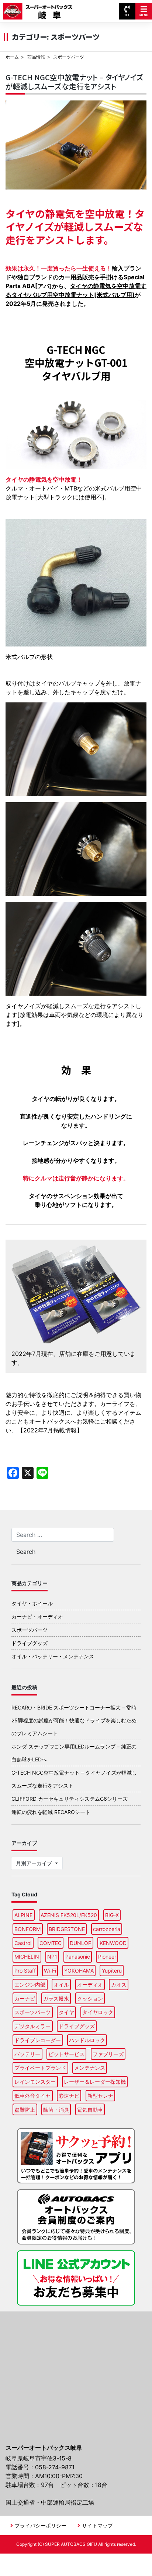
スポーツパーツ (30, 1630)
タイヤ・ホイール (32, 1603)
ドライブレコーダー (38, 2040)
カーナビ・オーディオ (37, 1617)
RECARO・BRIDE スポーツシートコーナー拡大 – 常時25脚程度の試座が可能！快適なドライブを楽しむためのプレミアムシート (74, 1720)
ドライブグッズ (30, 1643)
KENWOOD (113, 1943)
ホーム (12, 57)
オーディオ (90, 1985)
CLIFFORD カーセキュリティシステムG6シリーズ (70, 1799)
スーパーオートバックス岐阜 (40, 8)
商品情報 (36, 57)
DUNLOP (81, 1943)
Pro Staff (25, 1971)
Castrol (23, 1943)
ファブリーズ (108, 2054)
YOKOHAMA (79, 1971)
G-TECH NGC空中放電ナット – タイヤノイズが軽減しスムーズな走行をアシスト (75, 82)
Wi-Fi (50, 1971)
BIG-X (112, 1915)
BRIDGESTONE (67, 1929)
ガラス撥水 (56, 1999)
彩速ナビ (69, 2096)
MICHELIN (27, 1957)
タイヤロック (98, 2012)
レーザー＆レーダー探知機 (95, 2082)
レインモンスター (35, 2082)
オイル (61, 1985)
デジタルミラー (32, 2026)
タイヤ (66, 2012)
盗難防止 (25, 2110)
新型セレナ (100, 2096)
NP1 (52, 1957)
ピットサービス (66, 2054)
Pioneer (107, 1957)
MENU (144, 15)
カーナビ (25, 1999)
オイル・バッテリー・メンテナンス (53, 1656)
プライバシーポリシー (41, 2525)
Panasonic (78, 1957)
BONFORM (27, 1929)
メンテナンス (90, 2068)
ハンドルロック (87, 2040)
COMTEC (51, 1943)
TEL (127, 15)
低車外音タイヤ (32, 2096)
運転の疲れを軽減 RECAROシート (51, 1812)
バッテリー (27, 2054)
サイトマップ (97, 2525)
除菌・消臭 (56, 2110)
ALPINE (23, 1915)
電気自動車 (90, 2110)
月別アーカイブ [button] (35, 1863)
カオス (119, 1985)
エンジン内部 (30, 1985)
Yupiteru (112, 1971)
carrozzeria (107, 1929)
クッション (90, 1999)
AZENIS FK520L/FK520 (69, 1915)
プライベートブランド (40, 2068)
